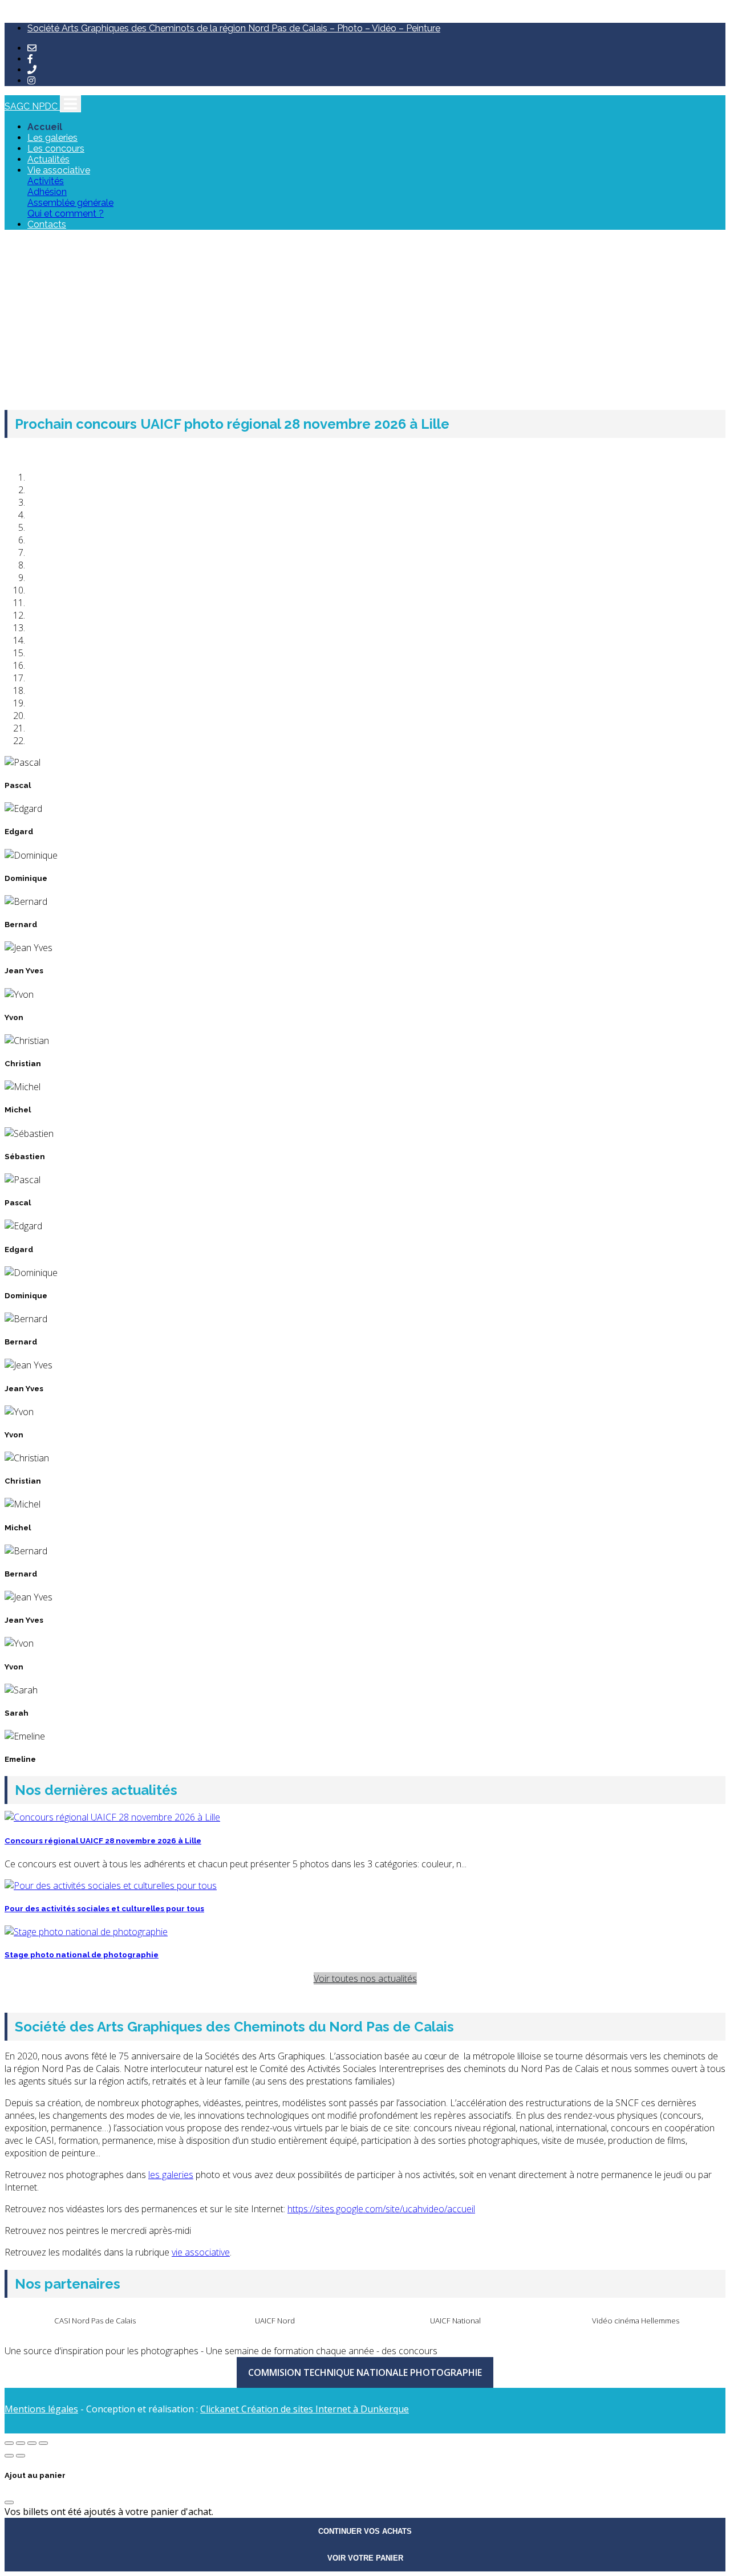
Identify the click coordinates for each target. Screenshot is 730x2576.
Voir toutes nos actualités (365, 1978)
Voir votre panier (365, 2558)
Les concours (56, 149)
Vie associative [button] (59, 170)
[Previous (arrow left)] (9, 2456)
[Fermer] (9, 2502)
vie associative (201, 2252)
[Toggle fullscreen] (32, 2443)
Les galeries (52, 138)
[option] (95, 2320)
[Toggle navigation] (70, 104)
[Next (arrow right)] (21, 2456)
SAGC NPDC (32, 106)
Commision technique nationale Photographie (365, 2372)
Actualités (48, 159)
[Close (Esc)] (9, 2443)
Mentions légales (41, 2409)
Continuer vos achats (365, 2531)
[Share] (21, 2443)
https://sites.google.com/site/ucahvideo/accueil (381, 2209)
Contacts (47, 224)
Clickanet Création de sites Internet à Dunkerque (305, 2409)
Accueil (45, 127)
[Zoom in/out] (43, 2443)
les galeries (171, 2175)
